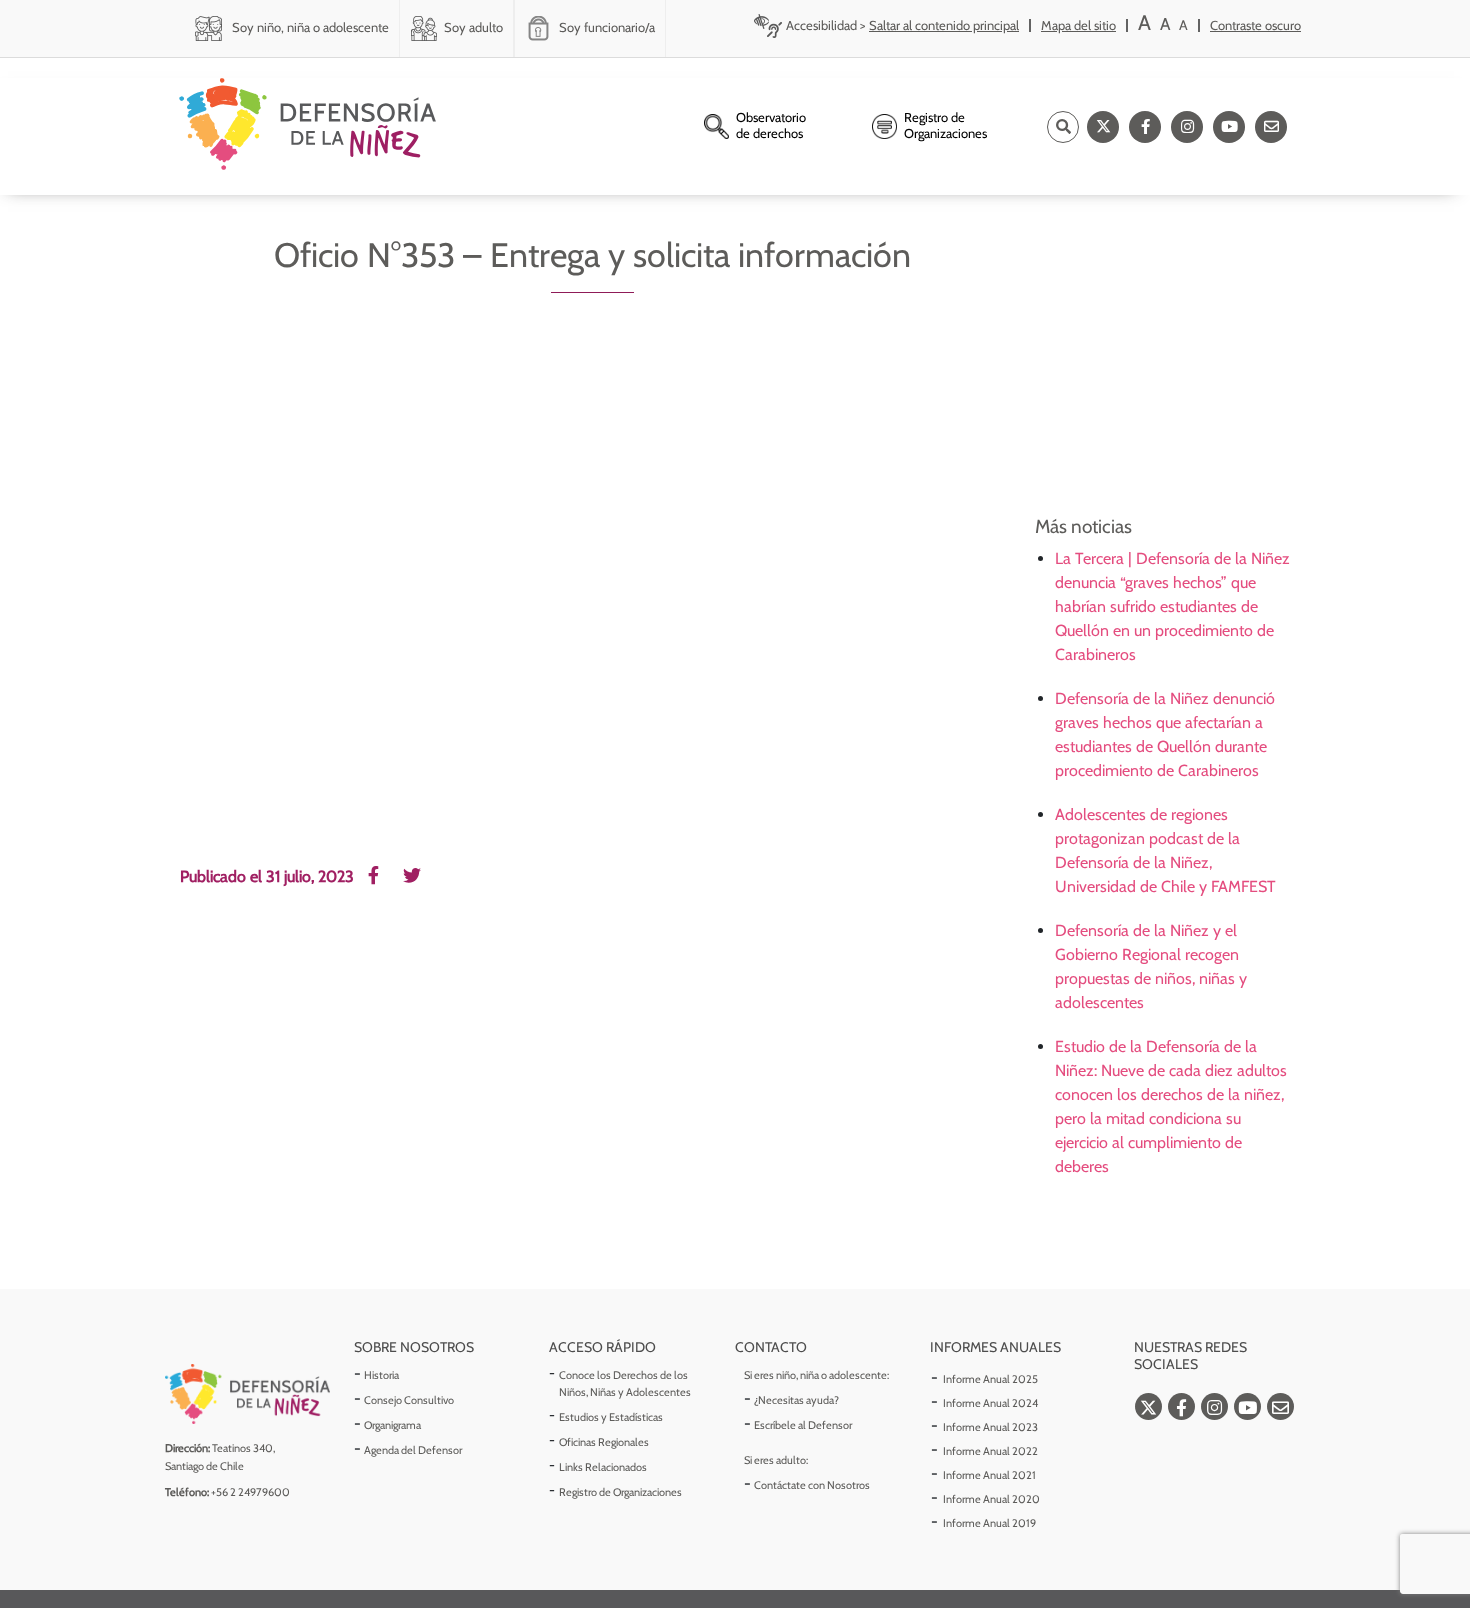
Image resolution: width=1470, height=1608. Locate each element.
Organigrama (392, 1425)
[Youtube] (1229, 127)
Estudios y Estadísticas (611, 1417)
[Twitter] (1103, 127)
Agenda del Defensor (413, 1450)
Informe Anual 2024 (990, 1403)
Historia (381, 1375)
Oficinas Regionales (604, 1442)
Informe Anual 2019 (989, 1523)
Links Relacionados (603, 1467)
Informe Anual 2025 (990, 1379)
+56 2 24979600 (250, 1492)
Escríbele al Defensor (803, 1425)
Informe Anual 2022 (990, 1451)
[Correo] (1271, 127)
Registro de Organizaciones (620, 1492)
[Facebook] (1145, 127)
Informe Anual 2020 (991, 1499)
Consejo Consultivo (409, 1400)
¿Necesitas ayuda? (796, 1400)
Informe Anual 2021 (989, 1475)
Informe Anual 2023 (990, 1427)
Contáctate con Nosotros (812, 1485)
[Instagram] (1187, 127)
